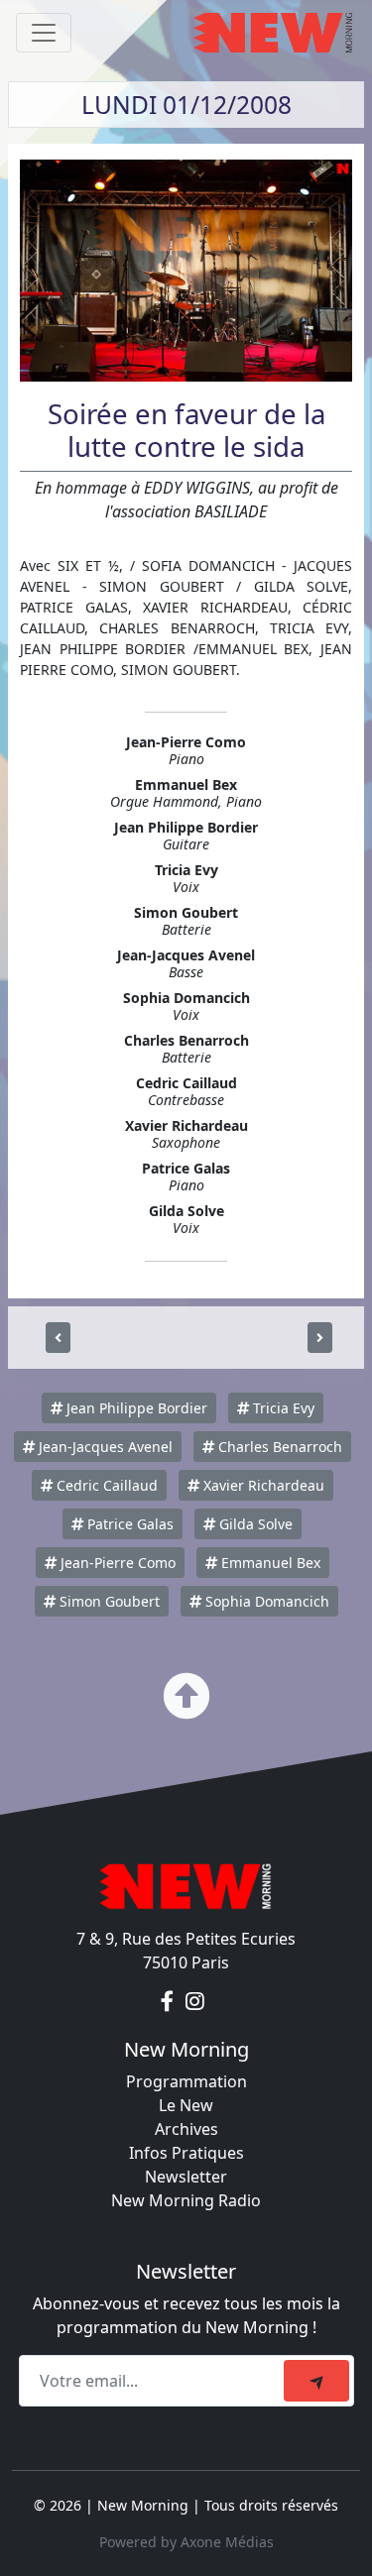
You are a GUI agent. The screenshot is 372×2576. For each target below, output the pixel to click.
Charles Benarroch (278, 1447)
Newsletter (186, 2177)
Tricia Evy (282, 1408)
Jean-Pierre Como (116, 1563)
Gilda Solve (254, 1524)
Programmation (186, 2081)
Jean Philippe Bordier (135, 1408)
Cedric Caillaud (105, 1485)
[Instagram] (195, 2002)
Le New (186, 2105)
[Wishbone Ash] (320, 1338)
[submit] (316, 2381)
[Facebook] (169, 2002)
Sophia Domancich (265, 1601)
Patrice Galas (128, 1524)
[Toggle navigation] (44, 33)
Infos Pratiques (186, 2153)
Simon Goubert (108, 1601)
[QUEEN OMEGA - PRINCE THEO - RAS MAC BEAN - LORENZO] (58, 1338)
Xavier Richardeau (262, 1485)
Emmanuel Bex (269, 1563)
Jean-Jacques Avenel (104, 1447)
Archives (186, 2129)
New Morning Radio (186, 2200)
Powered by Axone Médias (186, 2542)
